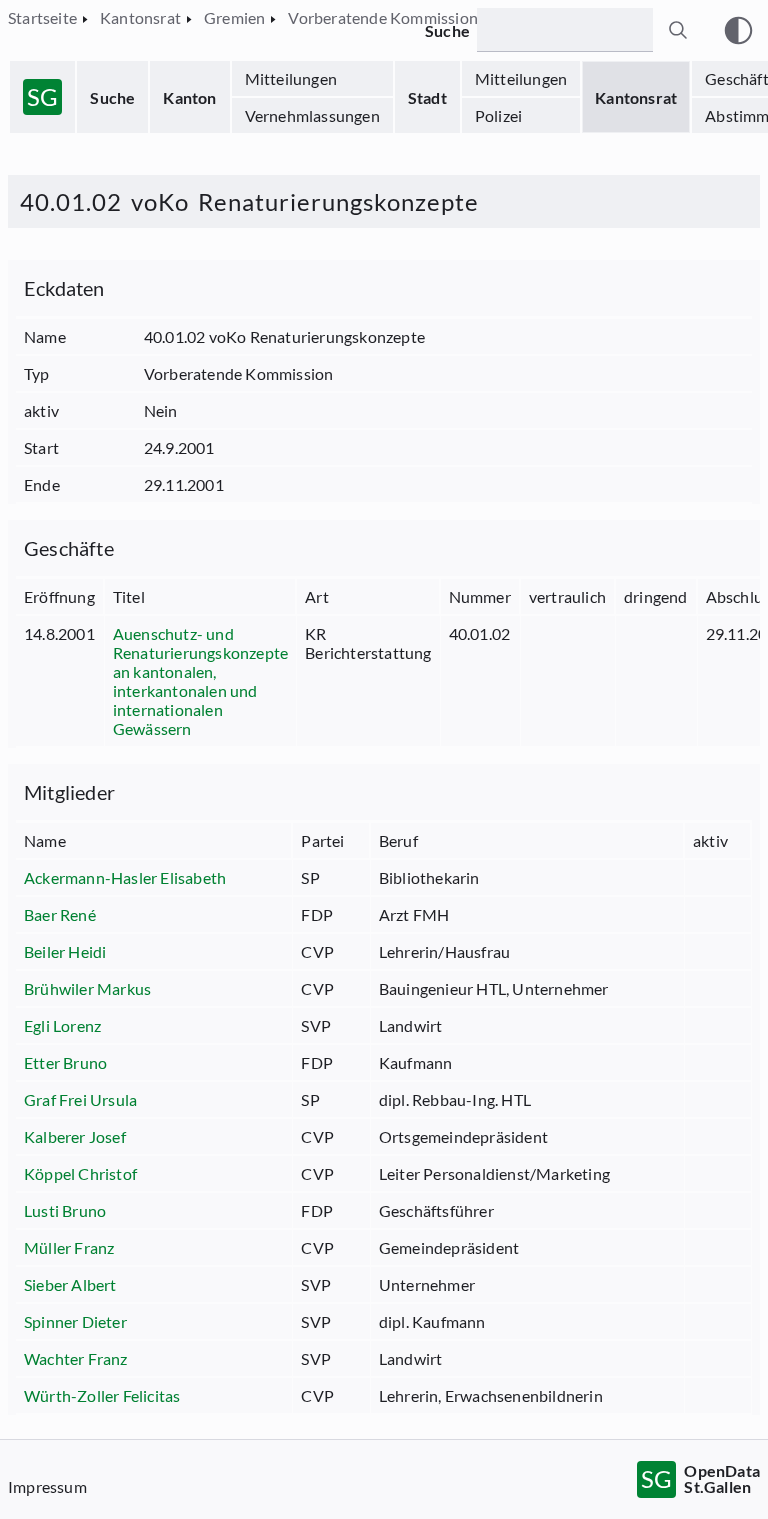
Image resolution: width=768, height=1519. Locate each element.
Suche (112, 97)
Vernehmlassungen (312, 115)
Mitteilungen (291, 78)
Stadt (427, 97)
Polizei (498, 115)
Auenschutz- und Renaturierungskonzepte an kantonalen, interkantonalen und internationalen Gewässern (200, 681)
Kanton (189, 97)
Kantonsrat (636, 97)
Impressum (47, 1486)
